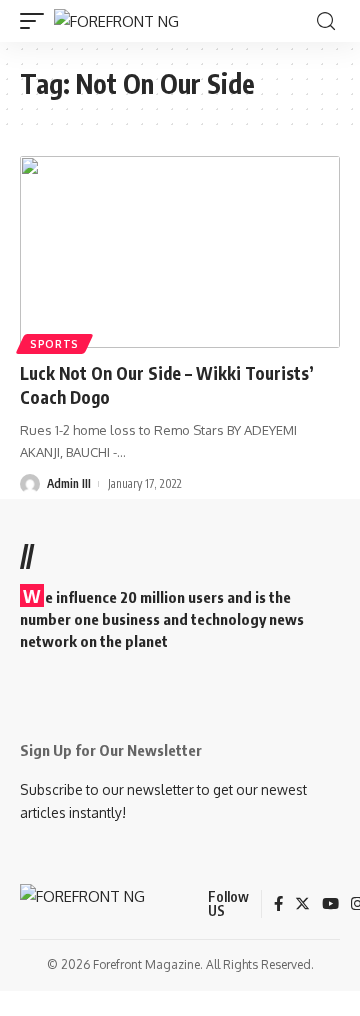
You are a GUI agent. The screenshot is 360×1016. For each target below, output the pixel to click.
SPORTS (54, 344)
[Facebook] (278, 905)
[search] (326, 21)
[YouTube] (330, 905)
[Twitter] (302, 905)
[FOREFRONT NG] (116, 21)
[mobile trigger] (37, 21)
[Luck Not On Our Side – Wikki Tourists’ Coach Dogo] (180, 252)
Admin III (69, 483)
